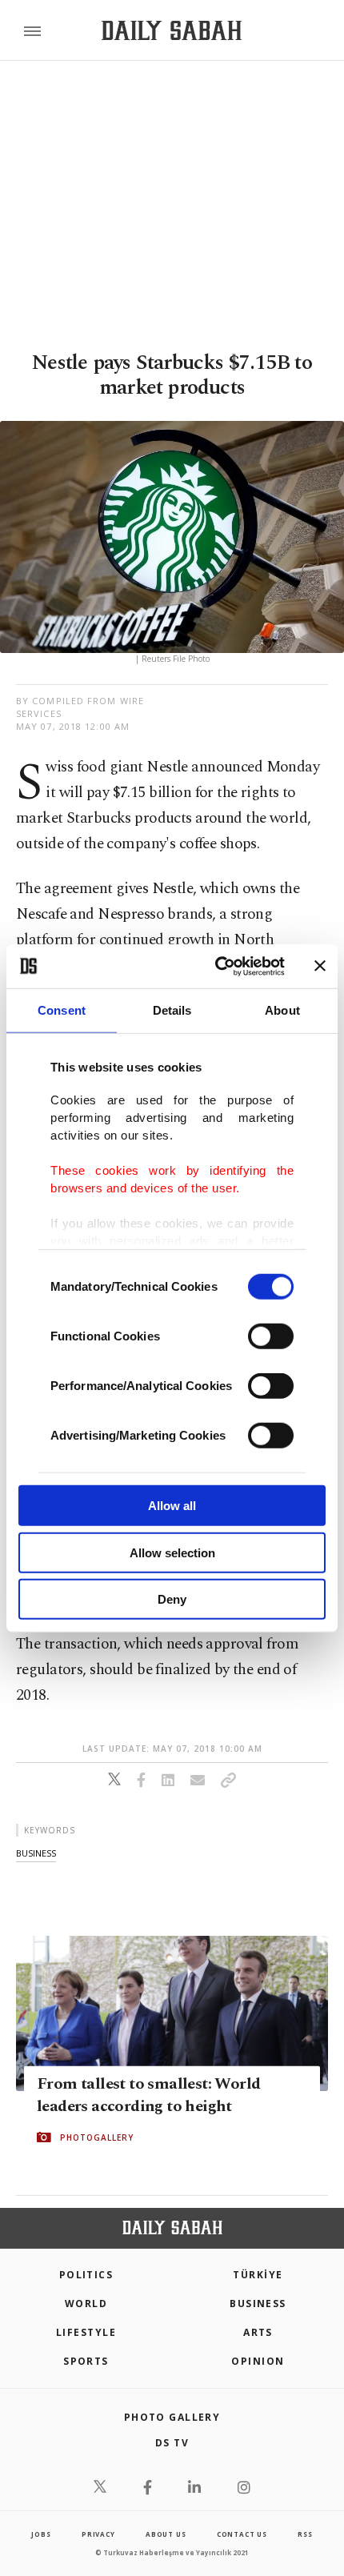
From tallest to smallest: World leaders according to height (148, 2095)
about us (166, 2534)
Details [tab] (172, 1010)
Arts (258, 2332)
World (86, 2304)
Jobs (41, 2534)
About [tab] (282, 1010)
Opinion (258, 2361)
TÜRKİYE (258, 2275)
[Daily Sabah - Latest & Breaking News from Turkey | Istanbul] (172, 31)
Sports (86, 2361)
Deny (172, 1599)
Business (258, 2304)
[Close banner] (320, 966)
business (36, 1853)
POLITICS (86, 2275)
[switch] (271, 1336)
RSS (305, 2534)
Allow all (172, 1506)
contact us (242, 2534)
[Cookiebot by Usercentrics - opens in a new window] (216, 966)
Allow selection (172, 1552)
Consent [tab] (62, 1010)
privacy (98, 2534)
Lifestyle (86, 2332)
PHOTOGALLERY (97, 2137)
